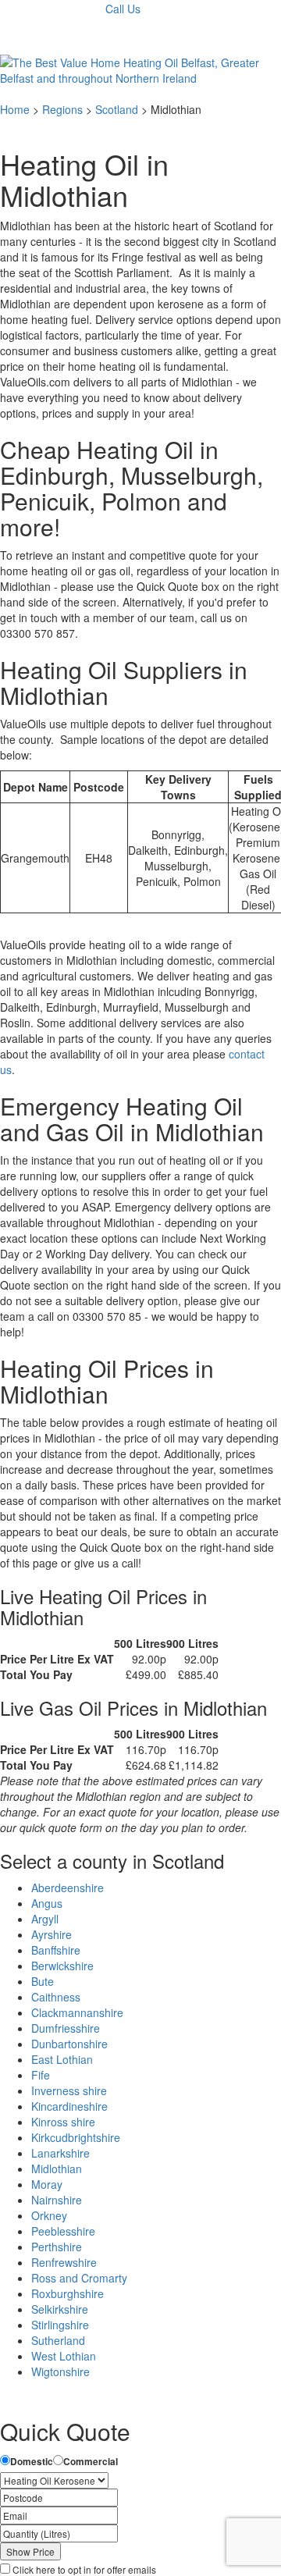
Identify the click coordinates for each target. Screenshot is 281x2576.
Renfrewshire (64, 2262)
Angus (47, 1903)
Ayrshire (52, 1934)
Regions (62, 109)
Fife (41, 2075)
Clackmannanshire (77, 2012)
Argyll (45, 1919)
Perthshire (57, 2247)
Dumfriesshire (66, 2028)
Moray (47, 2184)
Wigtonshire (60, 2371)
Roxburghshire (68, 2293)
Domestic (32, 2462)
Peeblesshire (63, 2231)
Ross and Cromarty (79, 2278)
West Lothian (64, 2356)
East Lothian (62, 2059)
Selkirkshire (60, 2309)
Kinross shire (63, 2122)
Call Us (123, 9)
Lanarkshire (60, 2153)
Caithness (56, 1997)
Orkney (49, 2215)
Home (15, 109)
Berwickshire (62, 1966)
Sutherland (58, 2340)
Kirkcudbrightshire (76, 2137)
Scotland (117, 109)
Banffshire (56, 1950)
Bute (43, 1981)
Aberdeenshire (68, 1888)
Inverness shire (69, 2090)
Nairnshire (57, 2200)
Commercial (91, 2462)
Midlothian (57, 2169)
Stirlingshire (60, 2325)
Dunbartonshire (69, 2044)
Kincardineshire (69, 2106)
